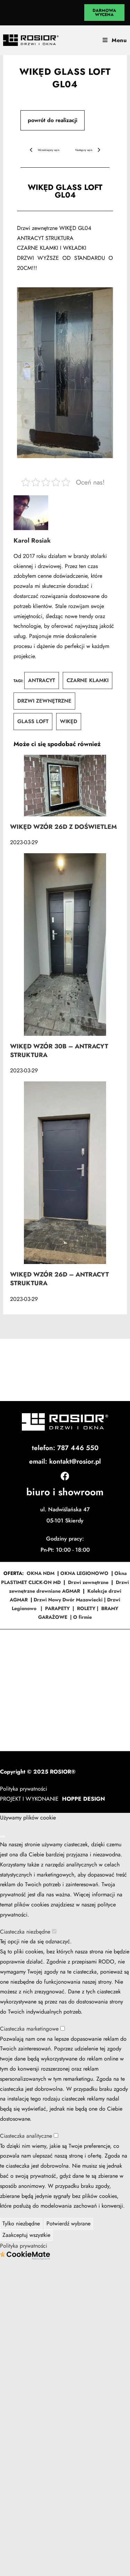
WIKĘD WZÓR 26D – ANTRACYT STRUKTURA (59, 1279)
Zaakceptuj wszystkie (26, 2235)
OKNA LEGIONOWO (84, 1573)
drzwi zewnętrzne (44, 701)
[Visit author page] (65, 513)
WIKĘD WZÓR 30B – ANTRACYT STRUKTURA (59, 1051)
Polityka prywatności (24, 1789)
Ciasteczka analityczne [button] (27, 2136)
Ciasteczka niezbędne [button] (26, 1932)
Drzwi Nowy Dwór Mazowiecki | (70, 1600)
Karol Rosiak (32, 541)
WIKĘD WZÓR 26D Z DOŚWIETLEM (63, 827)
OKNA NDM (41, 1573)
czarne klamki (88, 680)
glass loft (33, 721)
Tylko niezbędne (21, 2223)
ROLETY (86, 1608)
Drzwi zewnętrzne (88, 1582)
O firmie (83, 1617)
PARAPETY (57, 1608)
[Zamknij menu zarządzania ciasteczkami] (2, 1837)
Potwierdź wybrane (68, 2223)
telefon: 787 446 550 (65, 1448)
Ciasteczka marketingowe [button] (30, 2029)
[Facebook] (65, 1476)
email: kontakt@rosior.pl (65, 1461)
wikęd (69, 721)
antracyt (42, 680)
